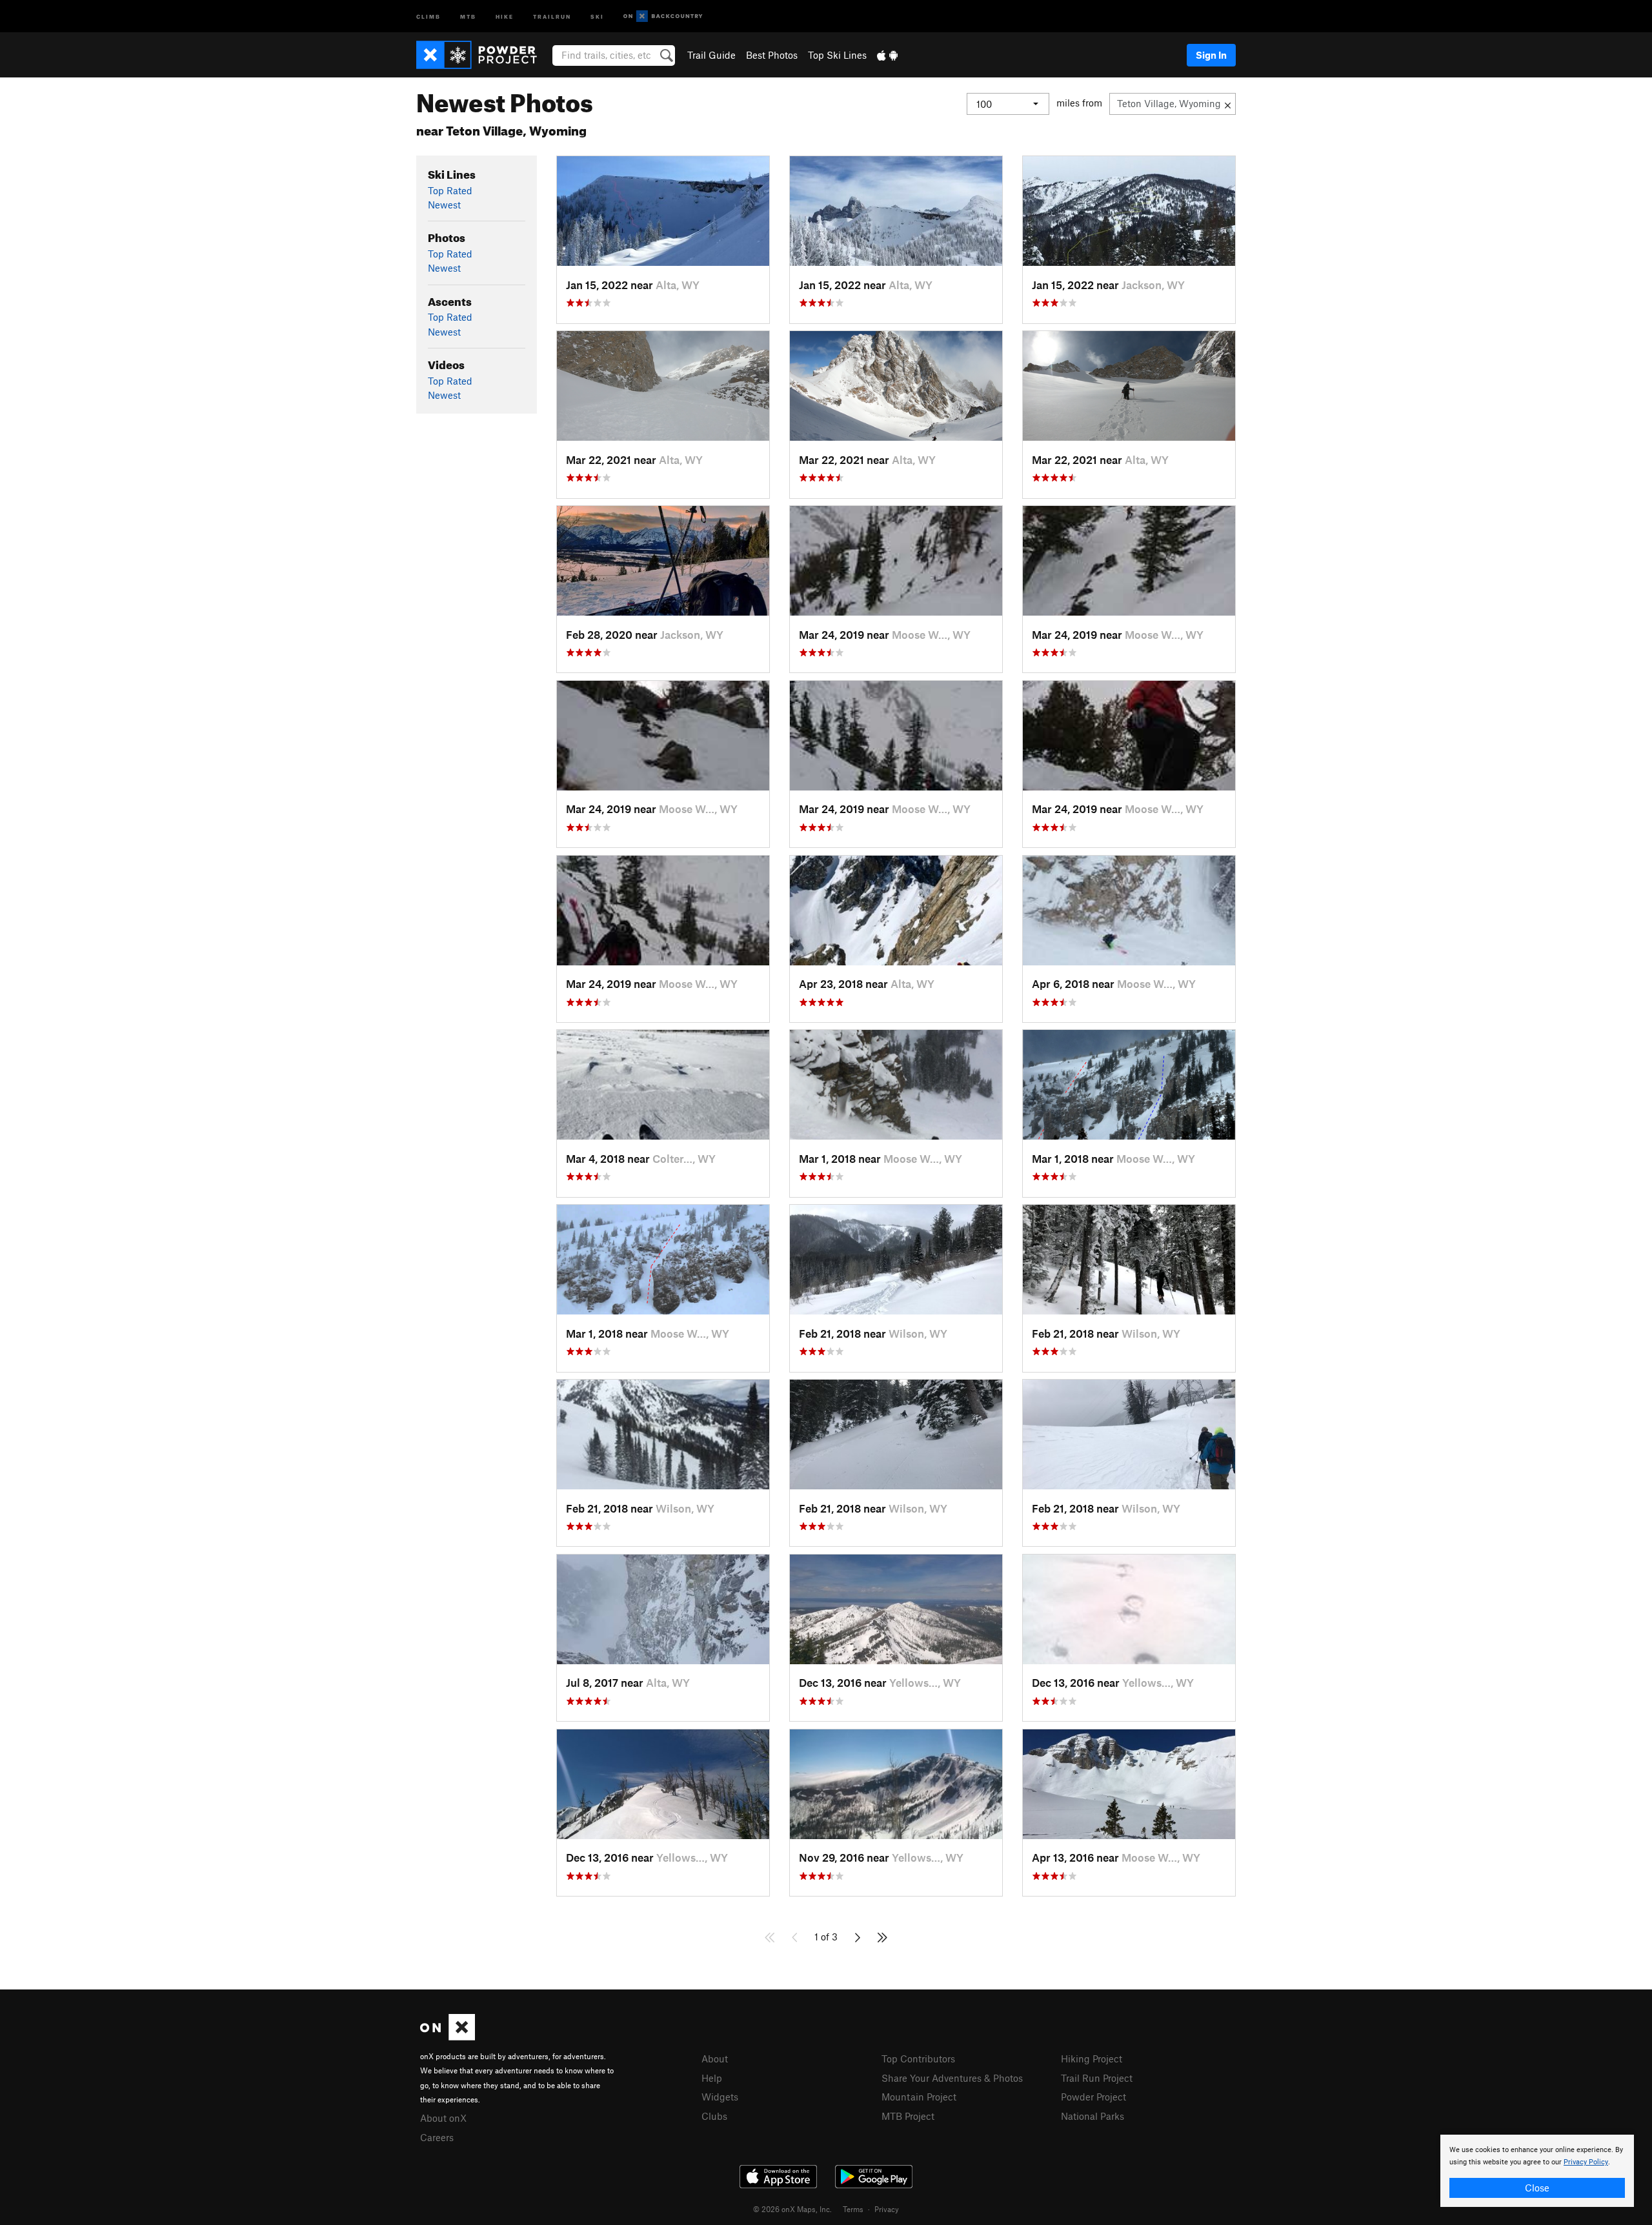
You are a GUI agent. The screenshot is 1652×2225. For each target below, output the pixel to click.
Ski (597, 16)
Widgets (720, 2097)
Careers (437, 2137)
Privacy (887, 2209)
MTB (468, 16)
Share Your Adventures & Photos (952, 2078)
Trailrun (552, 16)
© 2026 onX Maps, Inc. (792, 2209)
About (715, 2059)
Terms (853, 2209)
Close (1537, 2188)
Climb (428, 16)
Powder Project (1093, 2097)
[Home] (483, 55)
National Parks (1093, 2116)
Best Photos (772, 55)
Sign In (1211, 55)
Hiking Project (1092, 2059)
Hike (505, 16)
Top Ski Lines (837, 55)
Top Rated (450, 190)
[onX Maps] (448, 2037)
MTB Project (908, 2116)
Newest (444, 205)
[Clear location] (1228, 104)
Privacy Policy (1586, 2162)
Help (712, 2078)
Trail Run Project (1097, 2078)
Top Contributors (918, 2059)
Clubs (714, 2116)
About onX (443, 2118)
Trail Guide (711, 55)
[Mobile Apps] (887, 55)
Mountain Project (919, 2097)
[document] (1537, 2171)
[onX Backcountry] (663, 16)
